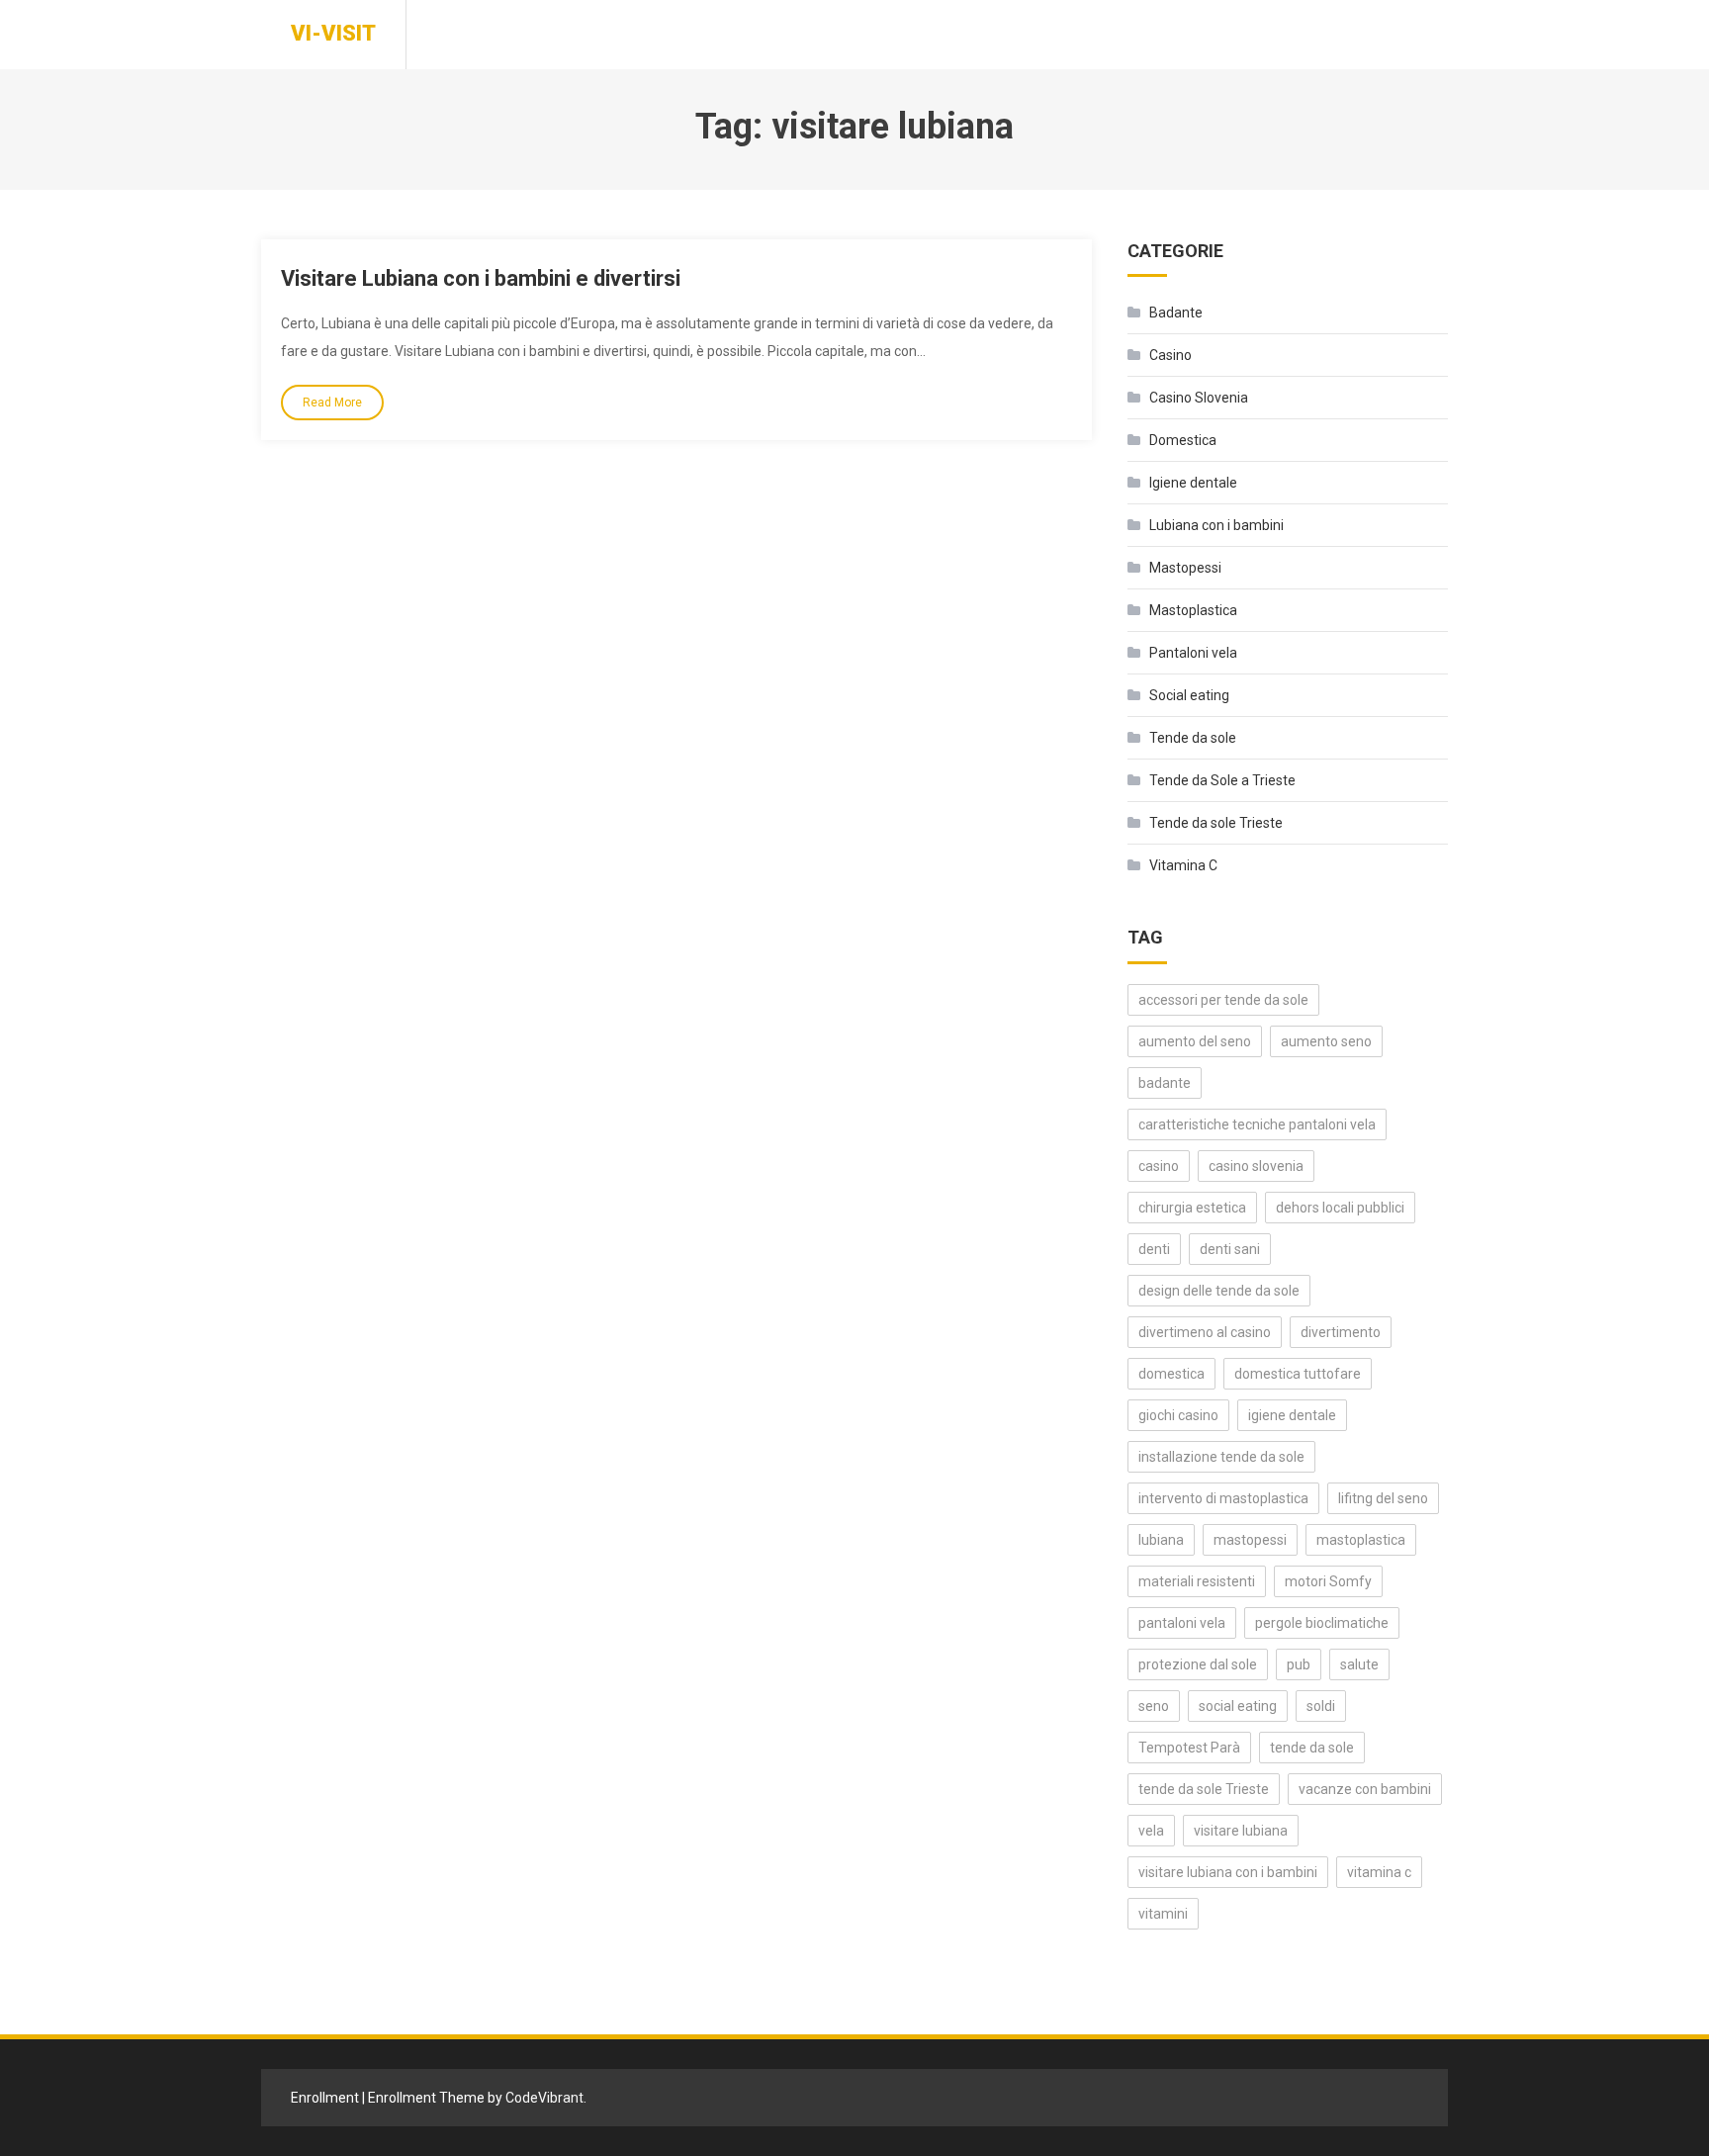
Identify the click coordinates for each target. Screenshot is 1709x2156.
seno (1154, 1706)
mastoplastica (1361, 1540)
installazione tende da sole (1221, 1457)
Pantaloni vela (1193, 653)
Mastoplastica (1193, 610)
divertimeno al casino (1205, 1332)
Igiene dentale (1193, 483)
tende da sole (1312, 1748)
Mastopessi (1185, 568)
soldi (1321, 1706)
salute (1359, 1664)
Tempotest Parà (1189, 1748)
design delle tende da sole (1219, 1291)
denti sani (1230, 1249)
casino (1159, 1166)
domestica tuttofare (1298, 1374)
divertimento (1341, 1332)
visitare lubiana (1241, 1831)
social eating (1238, 1706)
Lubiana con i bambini (1216, 525)
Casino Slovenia (1199, 398)
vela (1151, 1831)
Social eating (1189, 695)
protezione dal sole (1198, 1664)
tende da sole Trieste (1204, 1789)
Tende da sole (1193, 738)
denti (1154, 1249)
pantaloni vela (1182, 1623)
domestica (1171, 1374)
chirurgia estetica (1192, 1208)
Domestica (1183, 440)
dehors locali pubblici (1340, 1208)
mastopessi (1250, 1540)
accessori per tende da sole (1223, 1000)
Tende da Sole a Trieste (1222, 780)
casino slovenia (1256, 1166)
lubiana (1161, 1540)
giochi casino (1178, 1415)
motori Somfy (1328, 1581)
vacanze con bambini (1365, 1789)
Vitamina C (1183, 865)
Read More (332, 403)
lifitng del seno (1383, 1498)
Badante (1176, 313)
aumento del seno (1195, 1041)
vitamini (1163, 1914)
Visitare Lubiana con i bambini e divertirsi (481, 278)
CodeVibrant (544, 2098)
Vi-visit (333, 33)
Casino (1170, 355)
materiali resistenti (1197, 1581)
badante (1165, 1083)
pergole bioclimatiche (1322, 1623)
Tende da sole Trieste (1216, 823)
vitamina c (1379, 1872)
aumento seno (1326, 1041)
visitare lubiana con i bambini (1228, 1872)
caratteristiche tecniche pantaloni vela (1257, 1124)
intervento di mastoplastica (1223, 1498)
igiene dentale (1292, 1415)
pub (1299, 1664)
